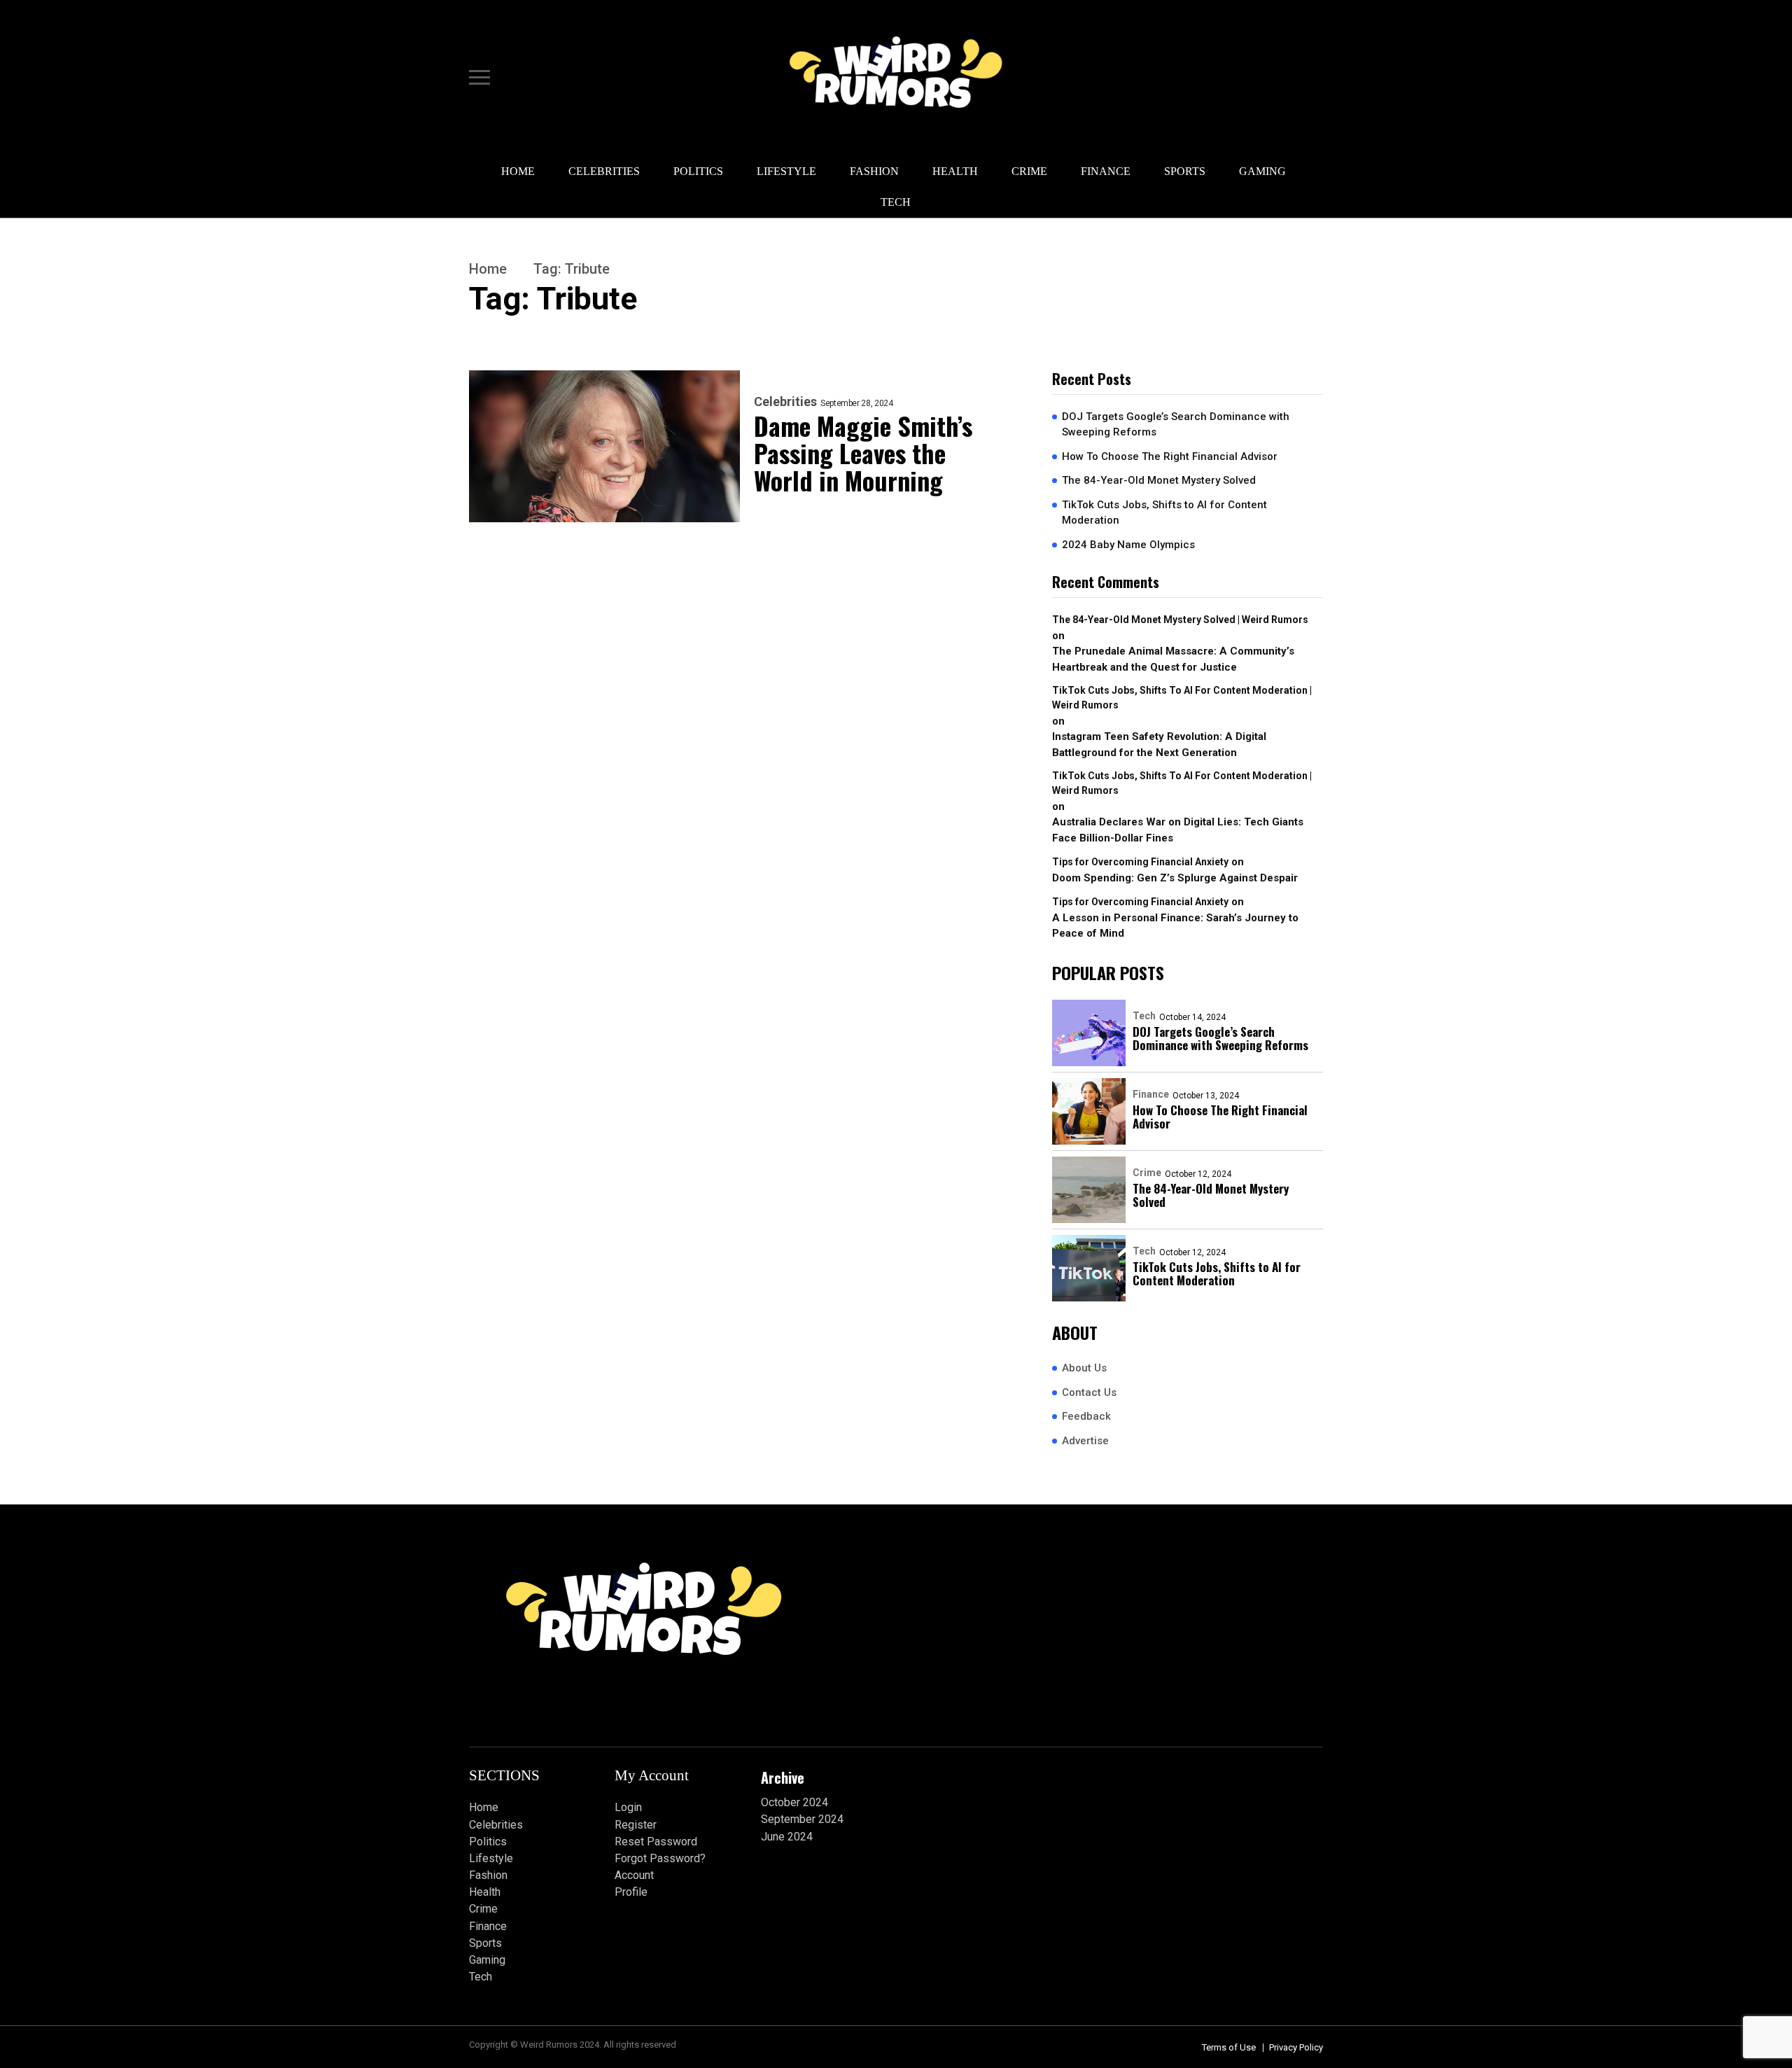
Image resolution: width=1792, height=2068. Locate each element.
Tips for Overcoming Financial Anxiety (1140, 862)
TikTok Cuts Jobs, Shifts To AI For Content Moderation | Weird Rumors (1182, 698)
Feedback (1086, 1416)
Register (636, 1825)
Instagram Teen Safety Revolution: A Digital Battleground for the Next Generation (1159, 745)
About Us (1084, 1368)
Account (634, 1875)
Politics (698, 171)
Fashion (874, 171)
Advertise (1085, 1441)
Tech (896, 202)
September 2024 (802, 1819)
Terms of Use (1229, 2047)
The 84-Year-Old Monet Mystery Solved (1159, 480)
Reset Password (656, 1842)
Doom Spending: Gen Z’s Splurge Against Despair (1175, 878)
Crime (1029, 171)
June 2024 (787, 1837)
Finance (1106, 171)
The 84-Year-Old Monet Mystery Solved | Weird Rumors (1180, 620)
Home (518, 171)
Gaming (1262, 171)
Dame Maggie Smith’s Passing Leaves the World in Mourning (863, 453)
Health (955, 171)
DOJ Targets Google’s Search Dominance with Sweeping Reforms (1176, 425)
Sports (1185, 171)
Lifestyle (786, 171)
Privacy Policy (1296, 2047)
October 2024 (794, 1802)
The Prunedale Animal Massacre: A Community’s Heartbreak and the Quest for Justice (1173, 659)
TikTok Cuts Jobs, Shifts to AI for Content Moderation (1164, 513)
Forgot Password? (660, 1858)
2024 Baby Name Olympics (1128, 545)
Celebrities (604, 171)
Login (628, 1807)
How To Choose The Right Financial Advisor (1170, 456)
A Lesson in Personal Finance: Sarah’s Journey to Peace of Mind (1175, 926)
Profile (631, 1892)
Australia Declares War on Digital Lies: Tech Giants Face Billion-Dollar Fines (1178, 830)
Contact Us (1089, 1392)
